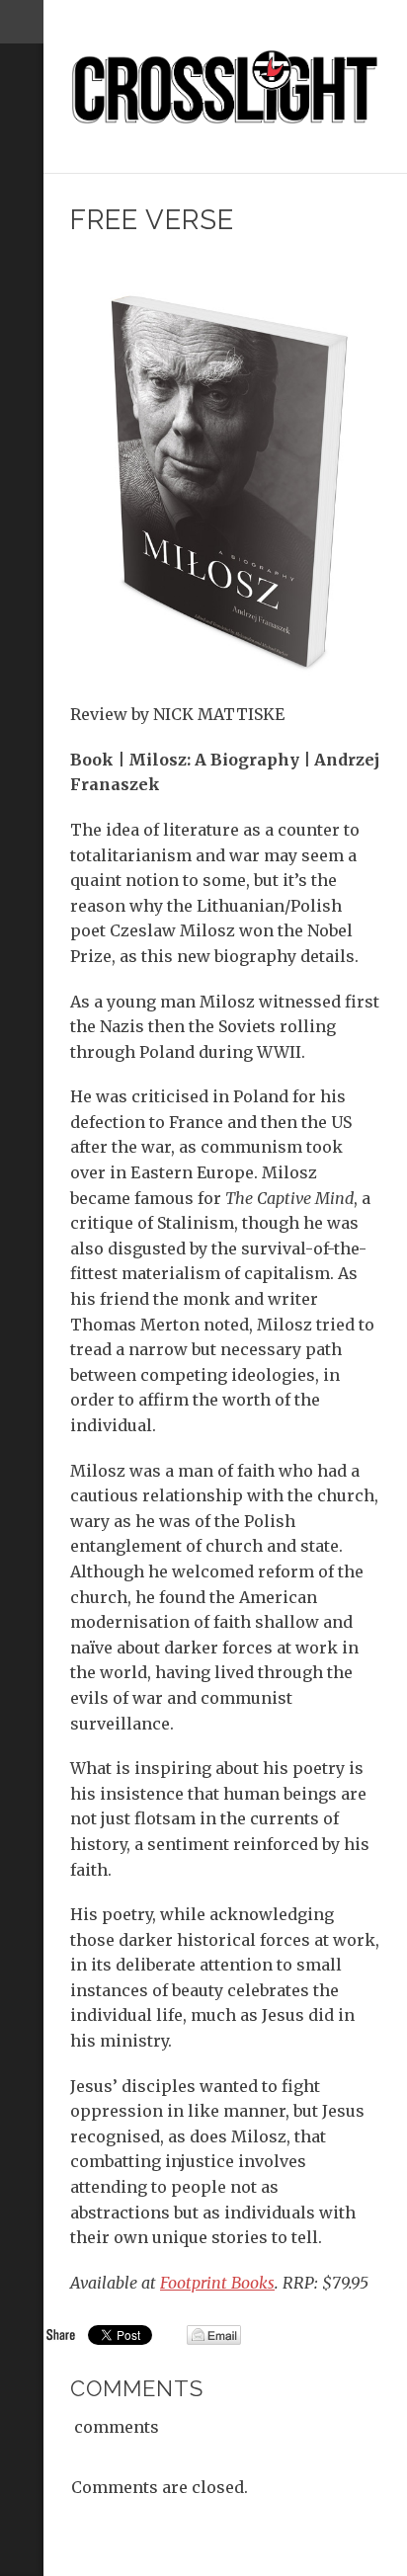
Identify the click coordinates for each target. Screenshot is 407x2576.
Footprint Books (217, 2283)
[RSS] (22, 125)
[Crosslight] (226, 87)
